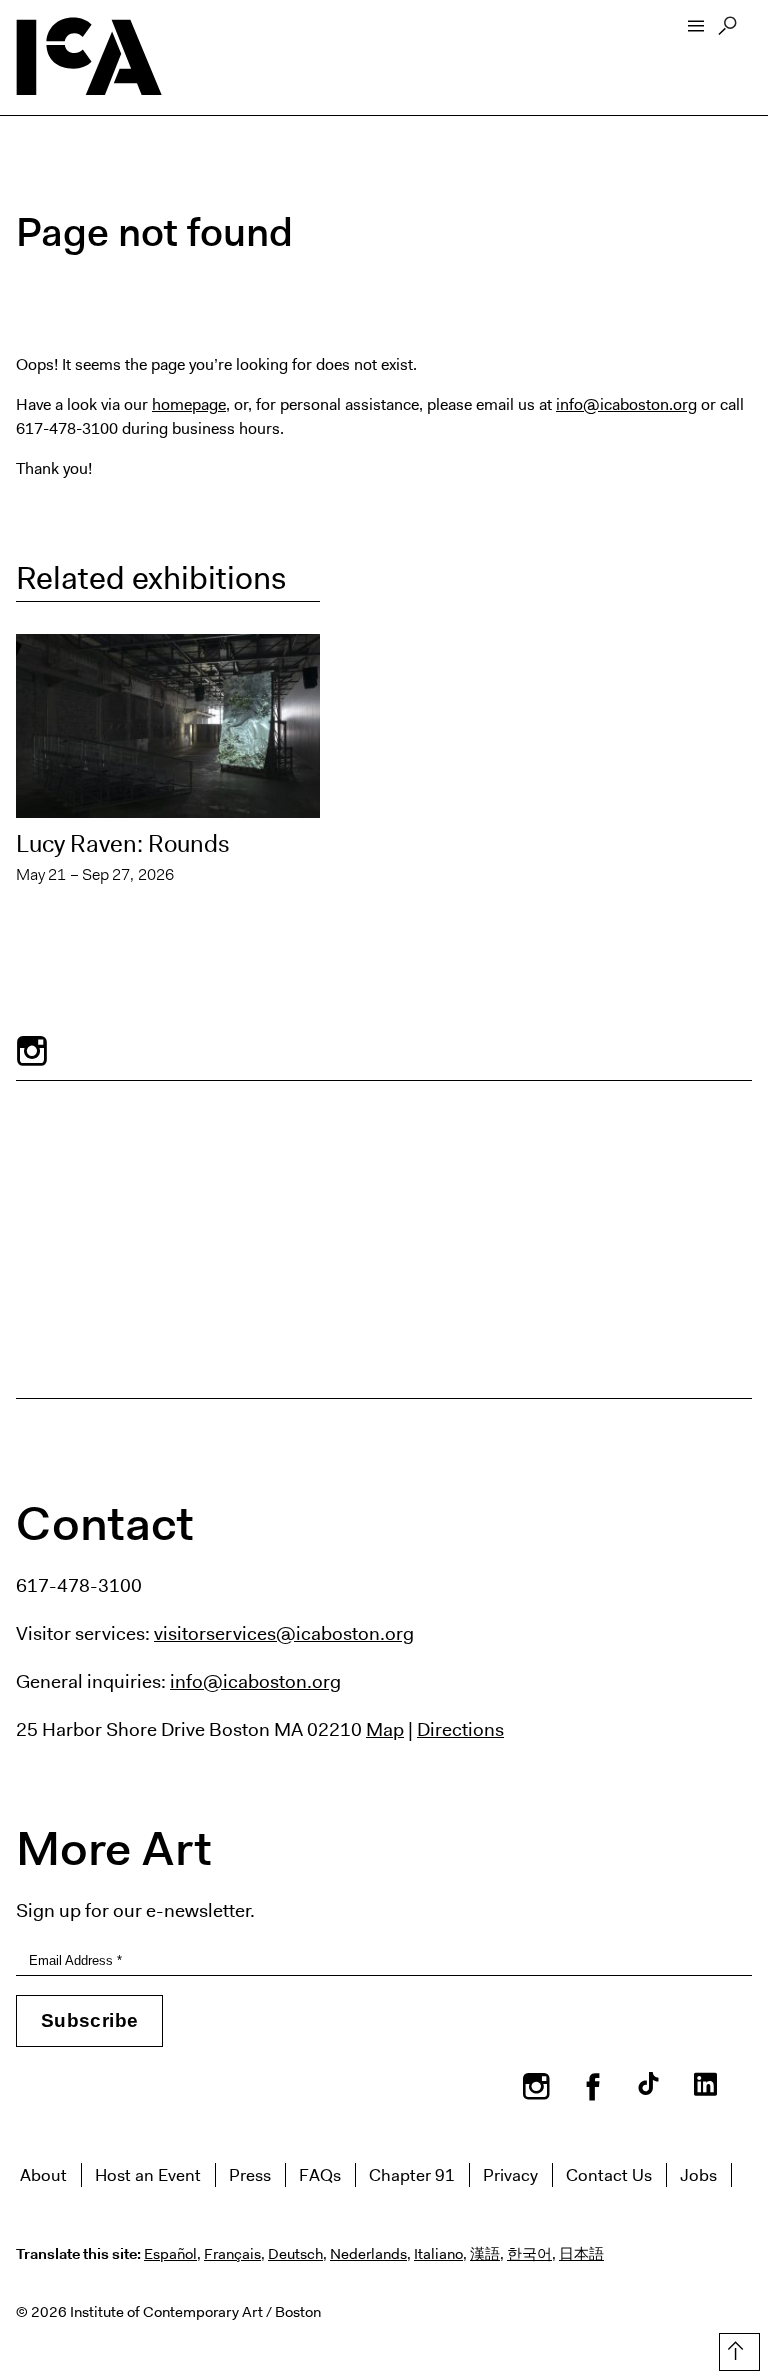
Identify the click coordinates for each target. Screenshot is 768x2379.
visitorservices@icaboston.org (284, 1633)
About (43, 2174)
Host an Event (148, 2174)
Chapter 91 (412, 2174)
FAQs (320, 2174)
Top (735, 2348)
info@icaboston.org (626, 404)
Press (250, 2174)
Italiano (438, 2254)
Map (385, 1729)
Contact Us (609, 2174)
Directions (460, 1729)
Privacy (510, 2174)
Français (232, 2254)
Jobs (698, 2174)
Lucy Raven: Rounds (123, 844)
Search (727, 31)
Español (170, 2254)
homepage (189, 404)
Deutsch (295, 2254)
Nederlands (368, 2254)
